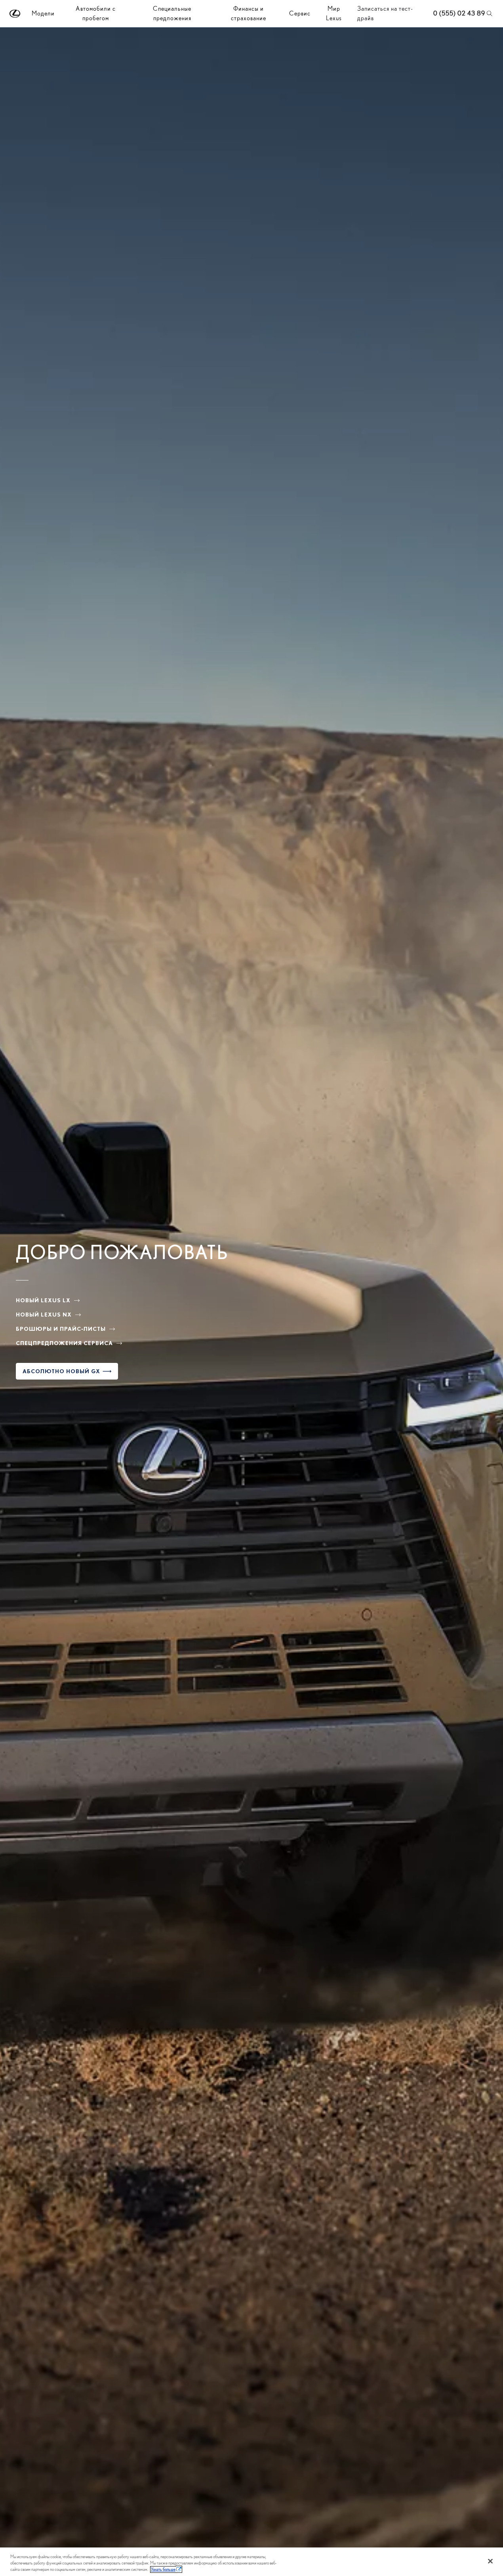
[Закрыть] (490, 2561)
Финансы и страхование (249, 13)
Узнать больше (163, 2569)
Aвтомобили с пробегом (96, 13)
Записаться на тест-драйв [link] (385, 13)
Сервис (300, 13)
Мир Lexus (334, 13)
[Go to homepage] (15, 14)
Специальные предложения (172, 13)
